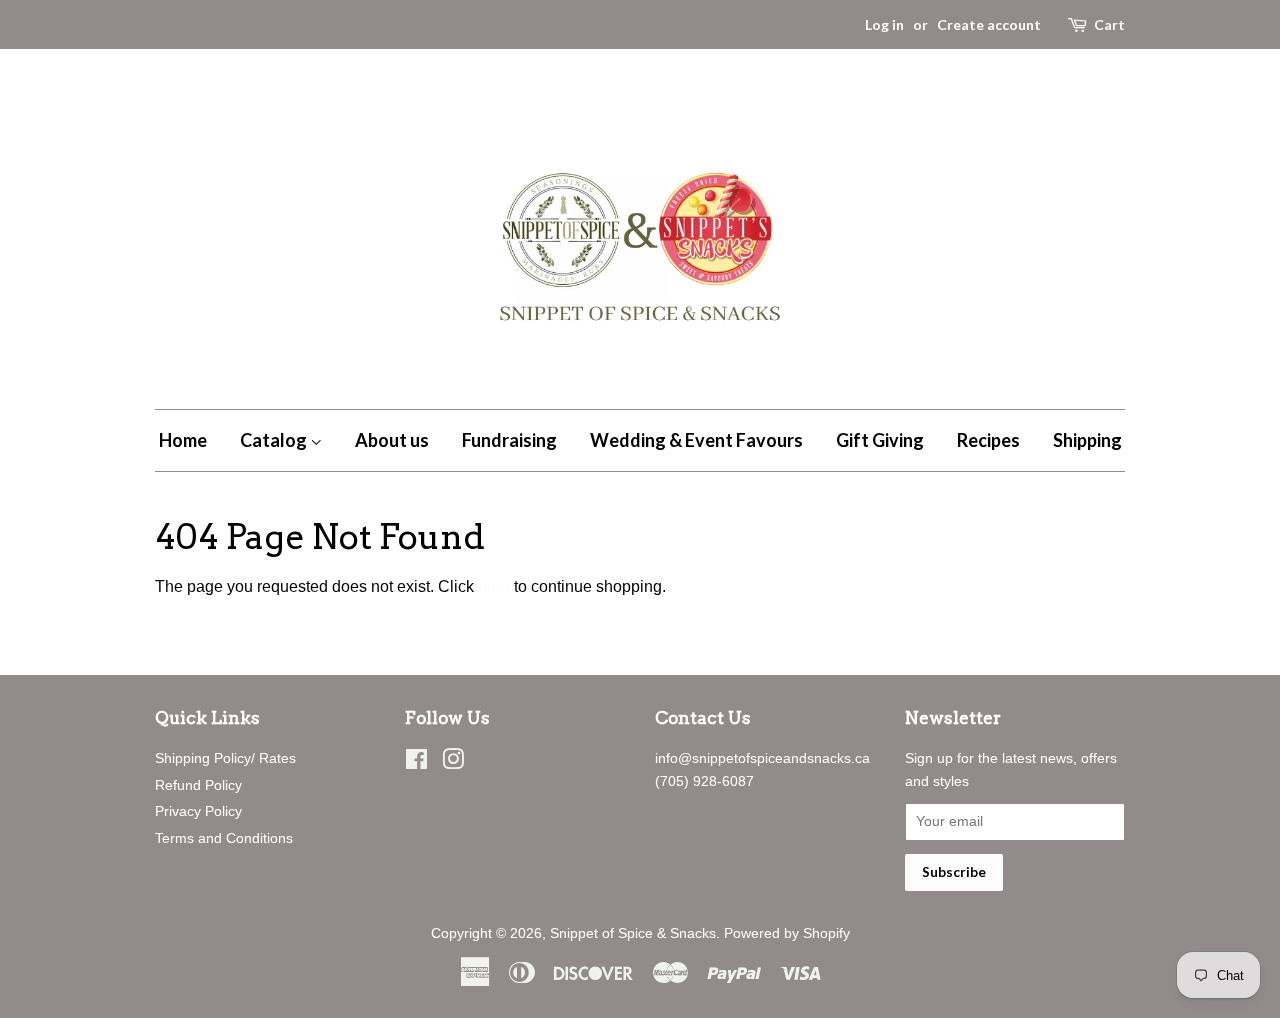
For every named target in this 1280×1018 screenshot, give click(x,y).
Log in (884, 24)
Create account (989, 24)
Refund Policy (198, 785)
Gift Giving (880, 440)
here (494, 586)
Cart (1109, 24)
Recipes (988, 440)
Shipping (1087, 440)
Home (183, 440)
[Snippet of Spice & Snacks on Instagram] (453, 763)
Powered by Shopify (787, 933)
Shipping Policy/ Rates (225, 758)
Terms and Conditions (224, 838)
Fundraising (509, 440)
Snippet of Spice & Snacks (633, 933)
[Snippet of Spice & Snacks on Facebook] (416, 763)
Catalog (275, 440)
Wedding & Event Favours (696, 440)
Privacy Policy (198, 811)
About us (392, 440)
